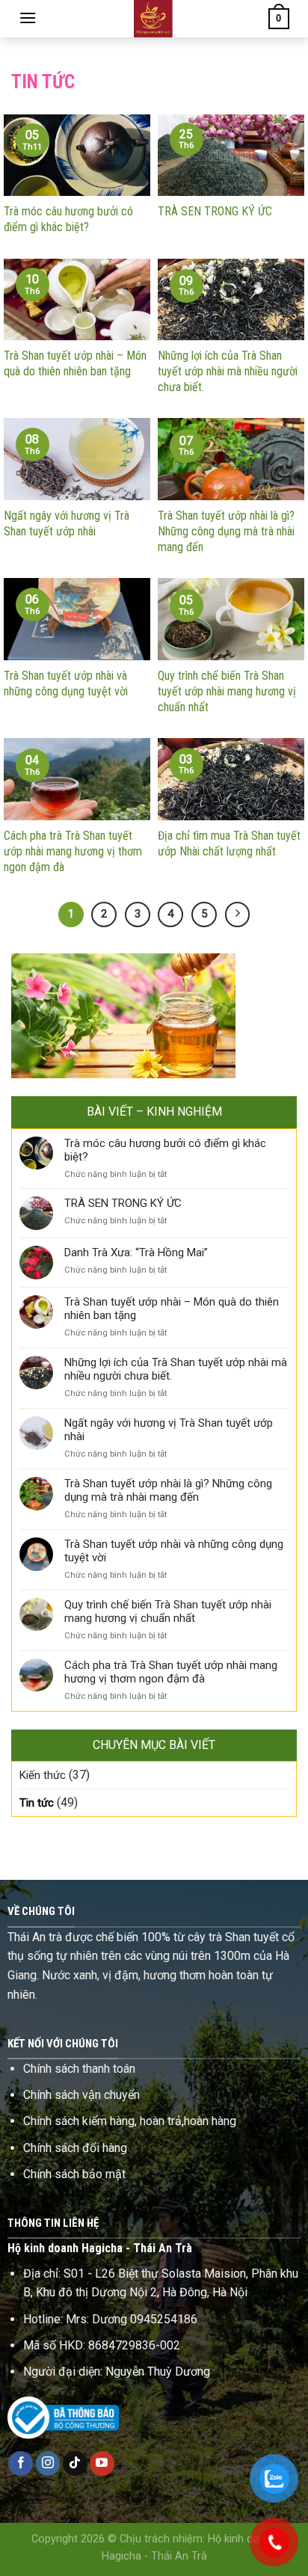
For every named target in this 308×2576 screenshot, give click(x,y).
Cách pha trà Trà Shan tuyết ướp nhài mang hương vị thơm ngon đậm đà (171, 1672)
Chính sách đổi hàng (75, 2148)
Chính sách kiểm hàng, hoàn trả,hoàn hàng (130, 2121)
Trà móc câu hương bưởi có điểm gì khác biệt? (165, 1150)
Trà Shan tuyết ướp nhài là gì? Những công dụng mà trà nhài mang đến (168, 1490)
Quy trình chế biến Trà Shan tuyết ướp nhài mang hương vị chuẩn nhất (168, 1611)
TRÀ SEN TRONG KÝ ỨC (123, 1203)
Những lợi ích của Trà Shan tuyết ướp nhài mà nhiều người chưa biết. (176, 1369)
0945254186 (164, 2319)
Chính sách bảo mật (74, 2174)
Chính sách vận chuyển (81, 2095)
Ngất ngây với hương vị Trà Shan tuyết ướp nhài (169, 1430)
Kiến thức (43, 1775)
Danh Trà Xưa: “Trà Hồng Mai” (136, 1252)
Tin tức (37, 1803)
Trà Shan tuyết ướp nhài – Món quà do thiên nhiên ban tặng (172, 1309)
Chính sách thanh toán (79, 2069)
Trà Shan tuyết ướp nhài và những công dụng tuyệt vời (174, 1551)
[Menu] (28, 18)
